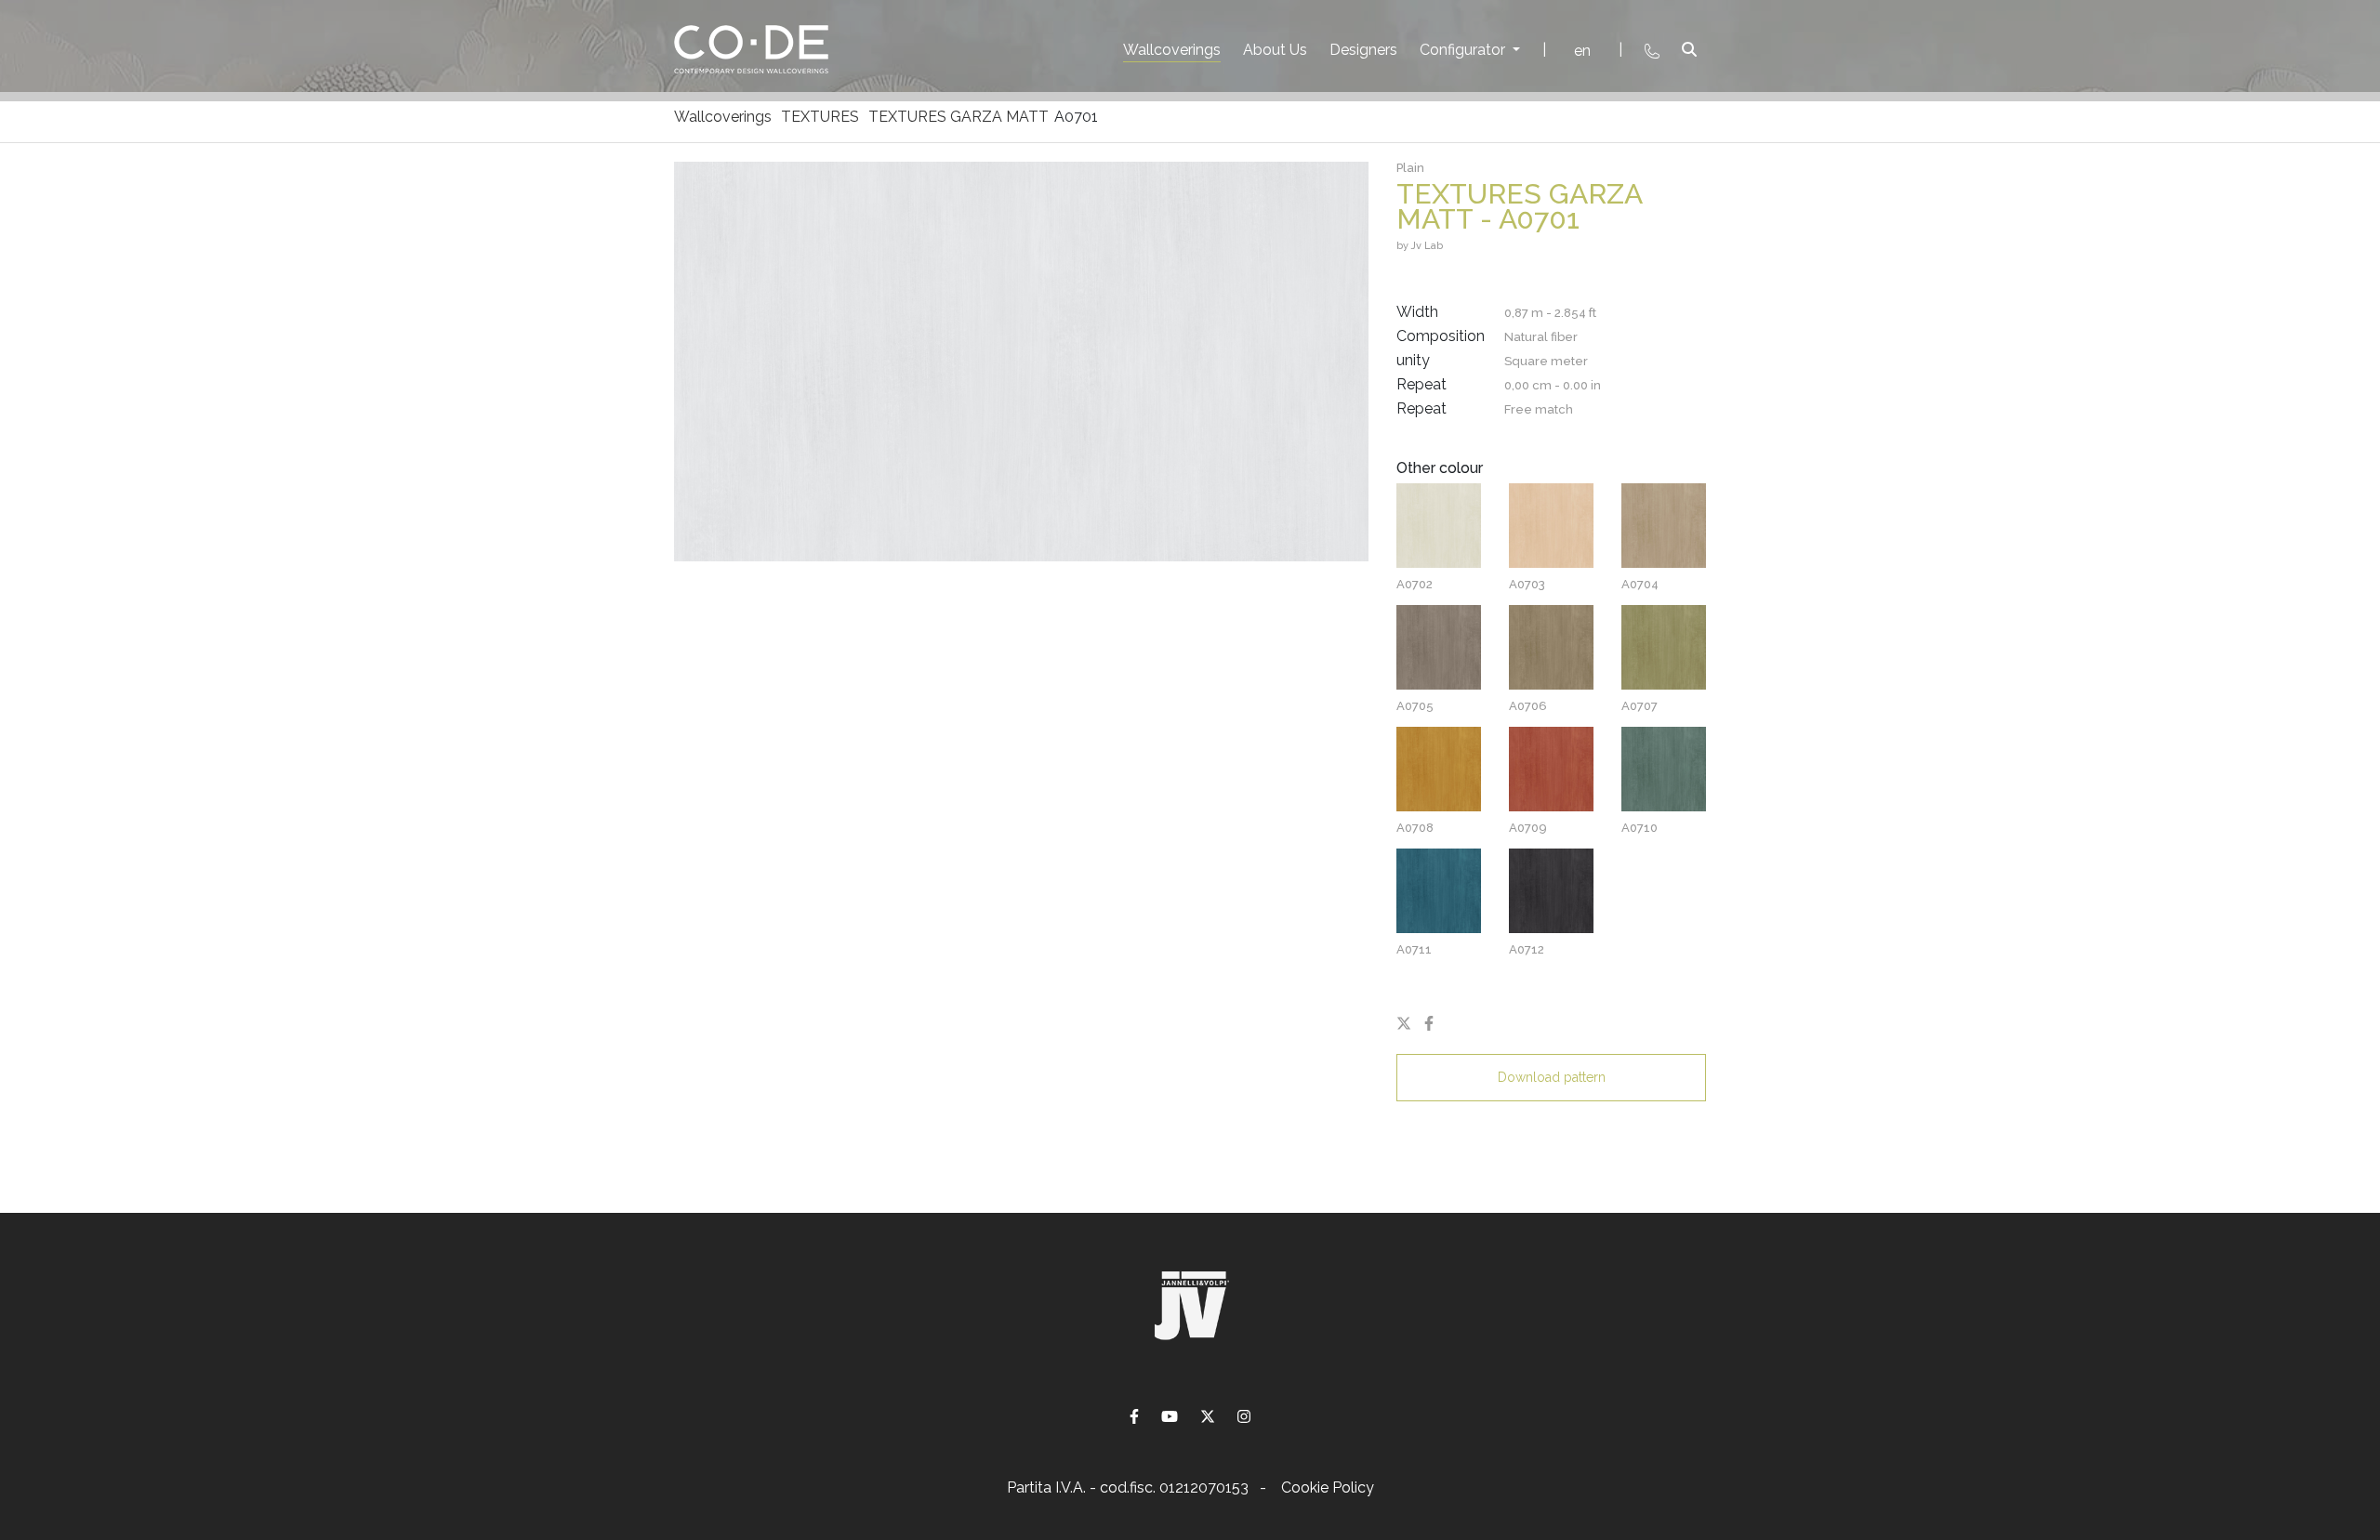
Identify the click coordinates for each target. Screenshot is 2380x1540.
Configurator (1464, 50)
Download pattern (1552, 1077)
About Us (1275, 50)
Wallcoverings (1172, 50)
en (1582, 51)
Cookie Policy (1328, 1487)
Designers (1363, 50)
